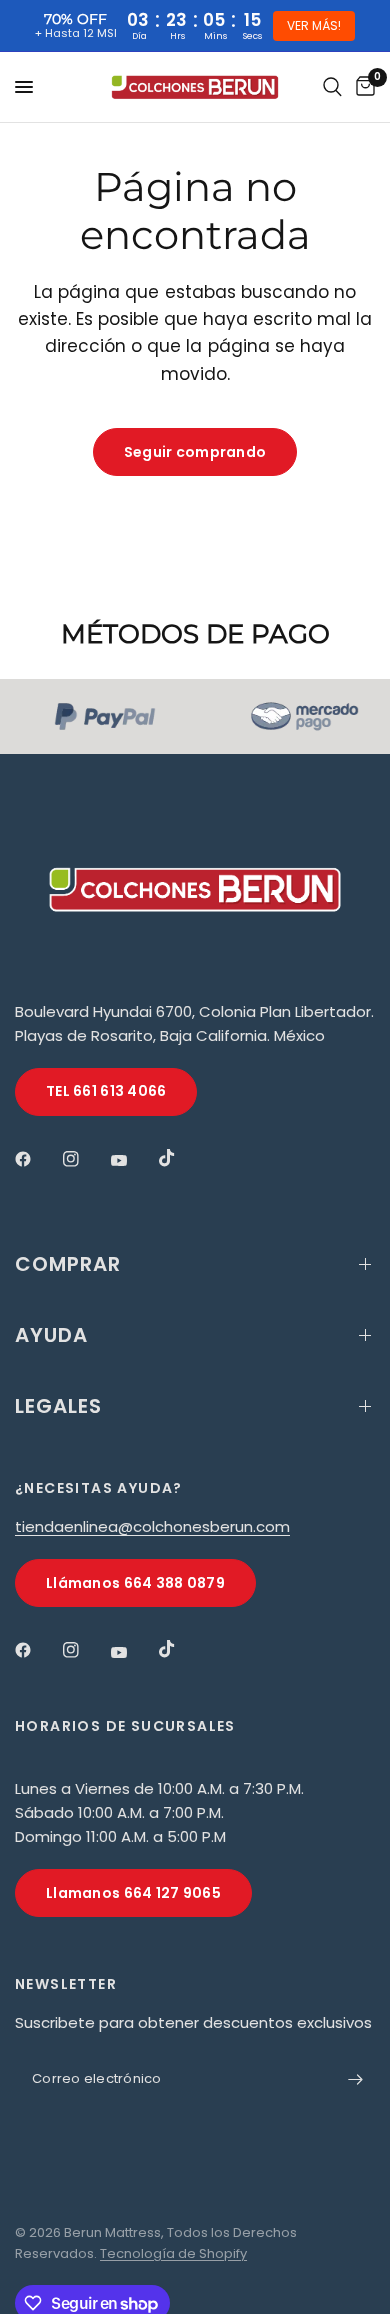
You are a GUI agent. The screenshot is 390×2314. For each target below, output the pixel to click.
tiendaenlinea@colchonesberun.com (152, 1526)
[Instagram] (85, 1159)
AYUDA (51, 1335)
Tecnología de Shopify (173, 2253)
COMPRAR (68, 1264)
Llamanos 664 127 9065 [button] (133, 1893)
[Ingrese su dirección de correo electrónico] (355, 2079)
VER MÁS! (314, 25)
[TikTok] (181, 1158)
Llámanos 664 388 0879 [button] (135, 1583)
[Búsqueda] (332, 87)
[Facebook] (37, 1159)
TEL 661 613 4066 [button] (106, 1091)
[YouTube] (133, 1161)
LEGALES (58, 1406)
